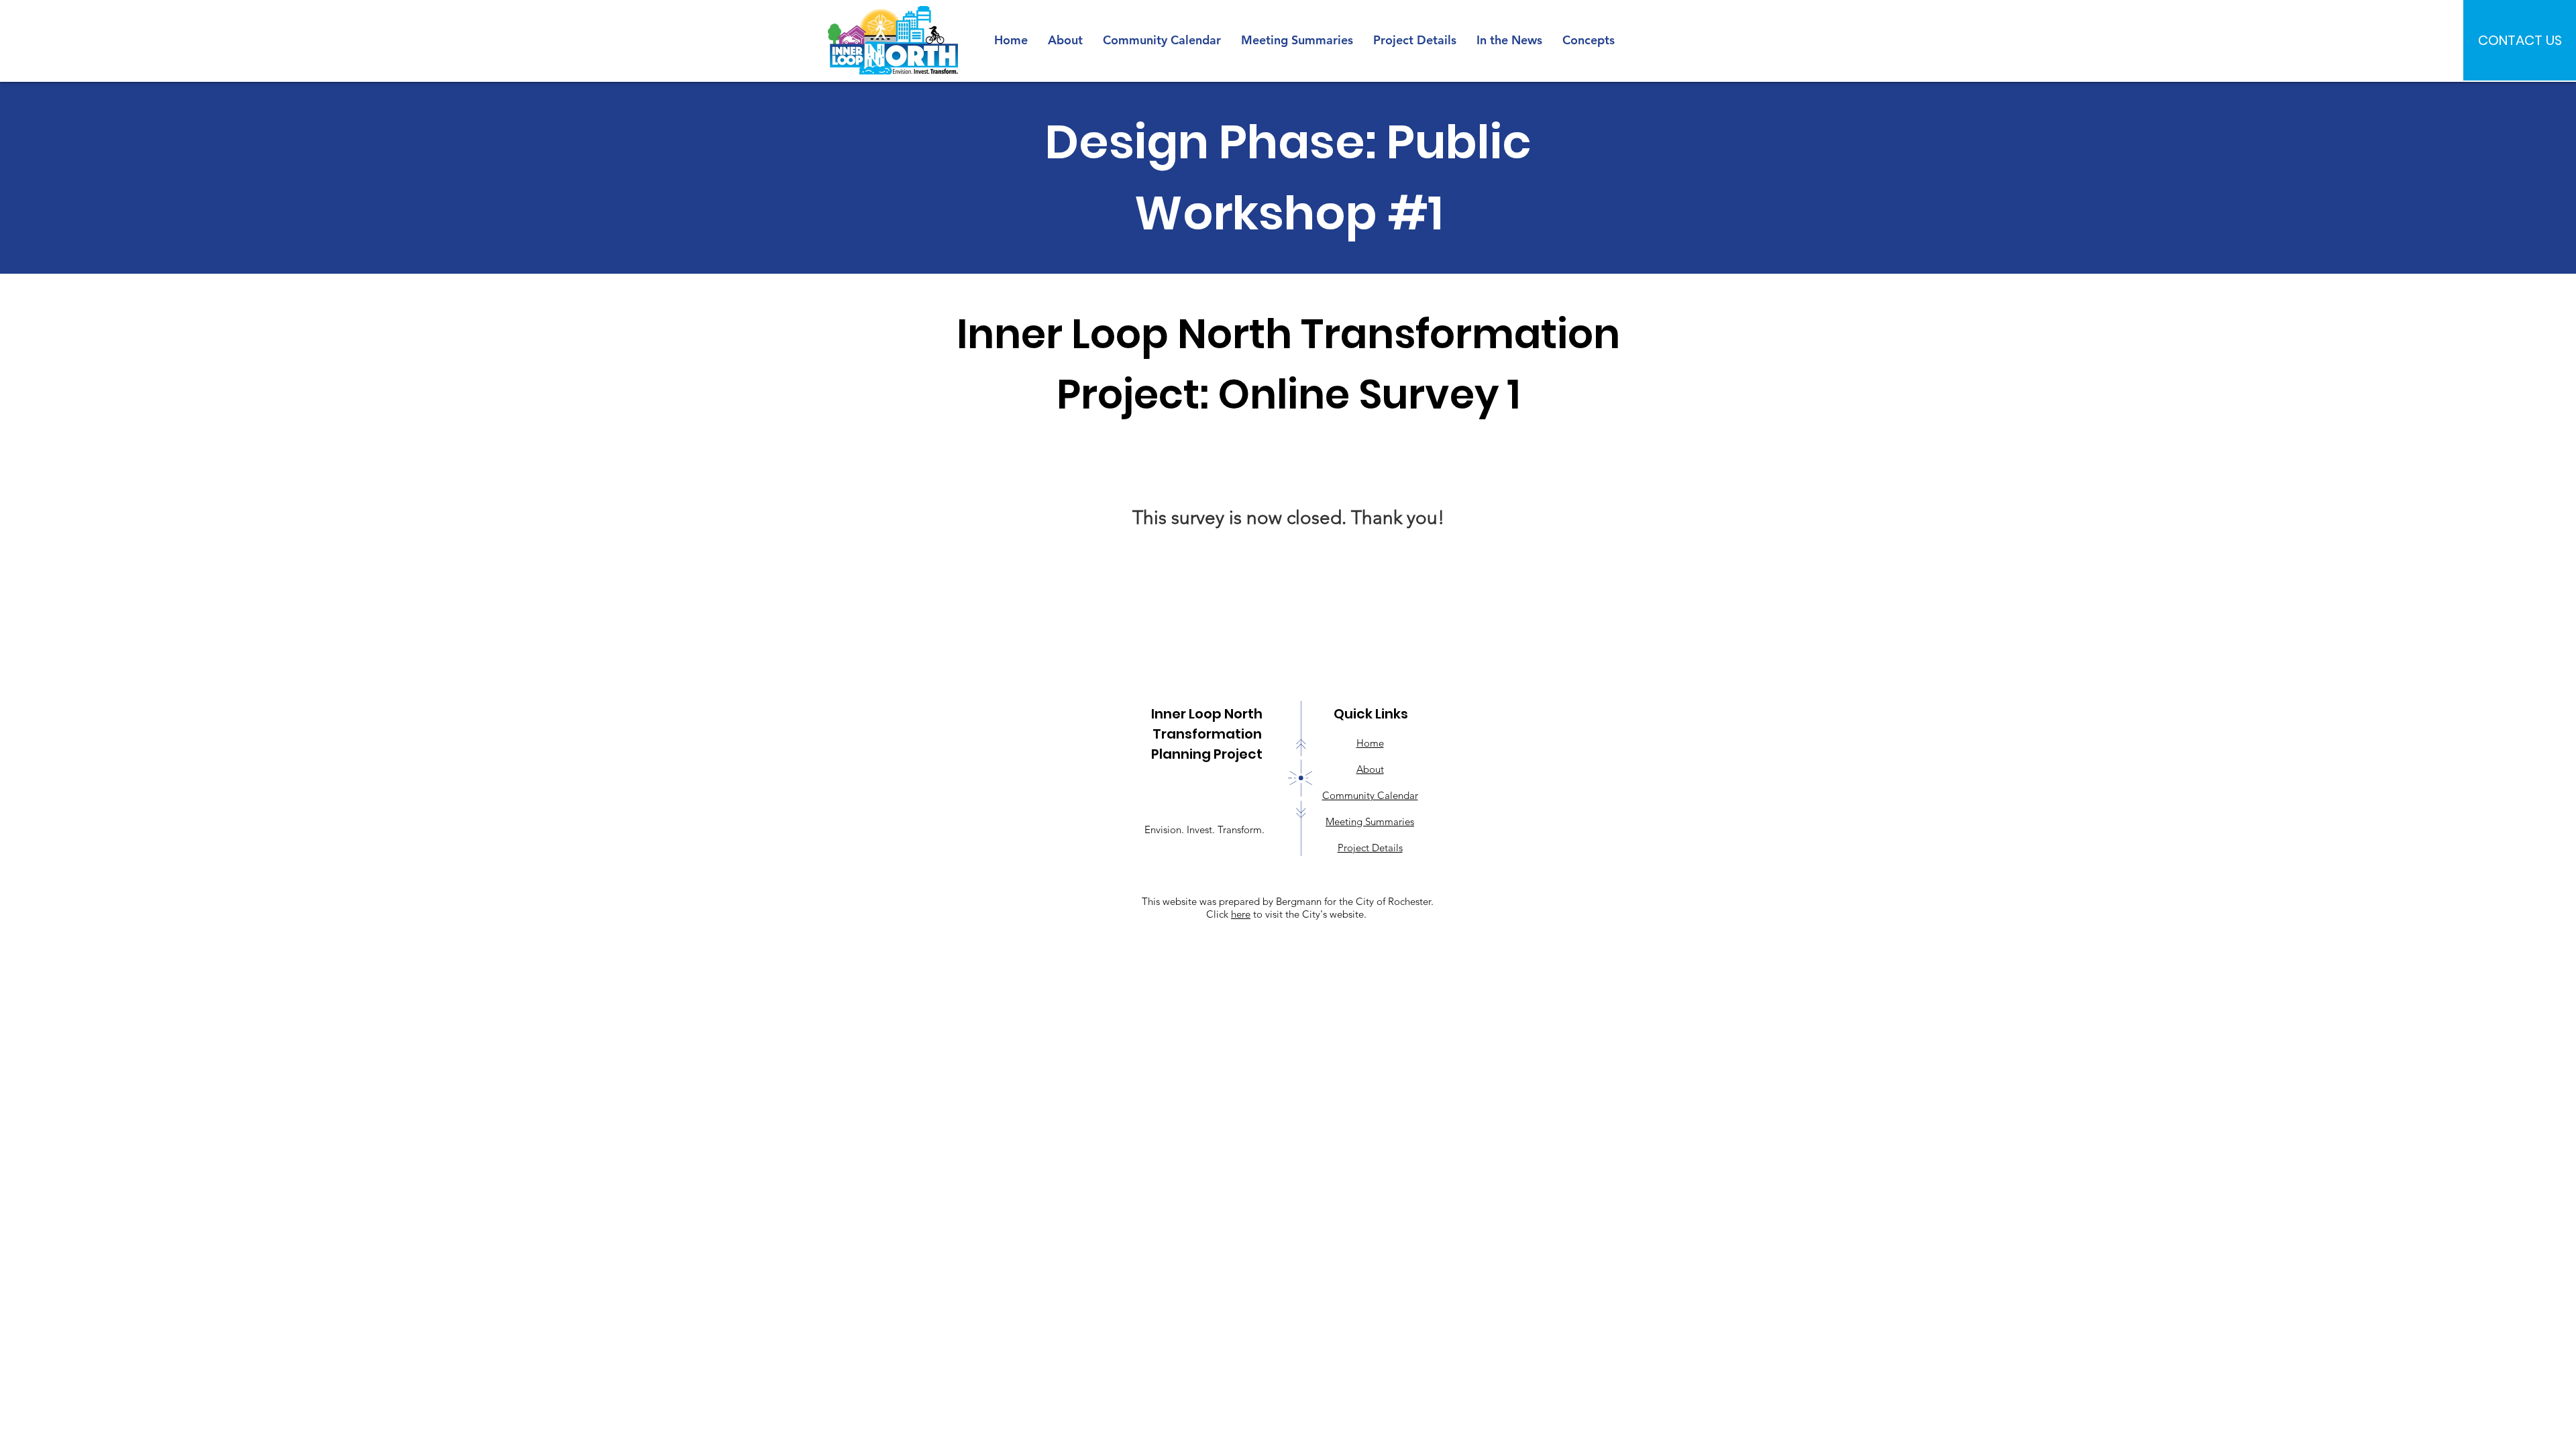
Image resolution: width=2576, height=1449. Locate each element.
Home (1370, 743)
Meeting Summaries (1370, 821)
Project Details (1370, 848)
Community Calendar (1370, 795)
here (1241, 914)
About (1370, 769)
